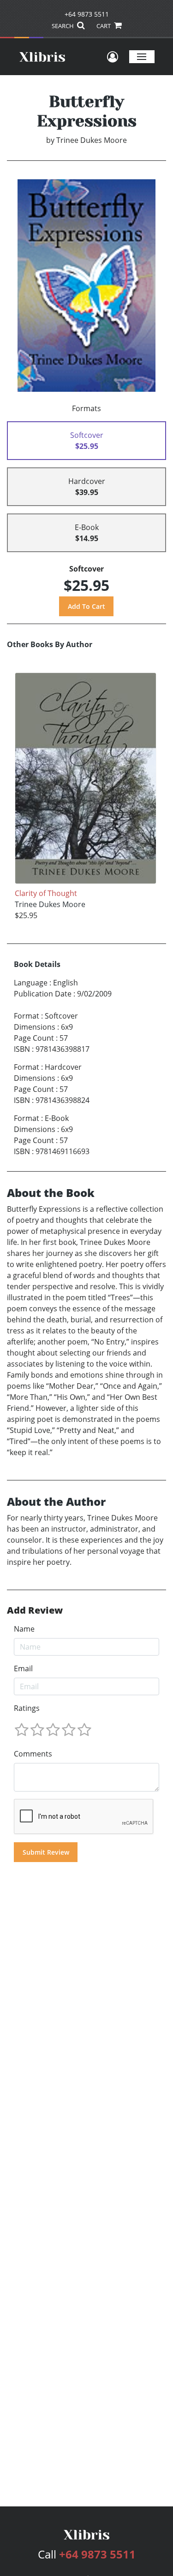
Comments (33, 1754)
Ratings (27, 1708)
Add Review (35, 1610)
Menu (142, 56)
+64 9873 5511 (87, 14)
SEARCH (63, 26)
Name (24, 1629)
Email (23, 1668)
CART (104, 26)
